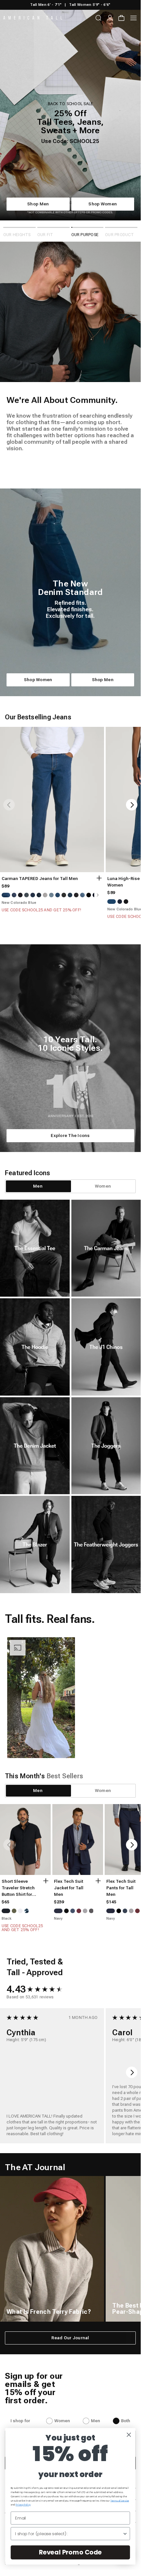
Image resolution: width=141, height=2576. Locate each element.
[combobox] (69, 2534)
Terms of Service (120, 2501)
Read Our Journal (70, 2338)
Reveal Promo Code (70, 2552)
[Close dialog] (129, 2435)
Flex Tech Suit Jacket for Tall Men (69, 1888)
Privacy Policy (23, 2505)
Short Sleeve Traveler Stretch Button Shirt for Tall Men (18, 1888)
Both (126, 2421)
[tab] (38, 1186)
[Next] (132, 805)
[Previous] (9, 805)
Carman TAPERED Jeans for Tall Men (40, 879)
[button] (41, 1698)
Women (62, 2421)
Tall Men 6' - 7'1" (46, 5)
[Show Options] (125, 2534)
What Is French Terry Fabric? (49, 2312)
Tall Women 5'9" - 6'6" (90, 5)
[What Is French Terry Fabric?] (52, 2249)
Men (96, 2421)
